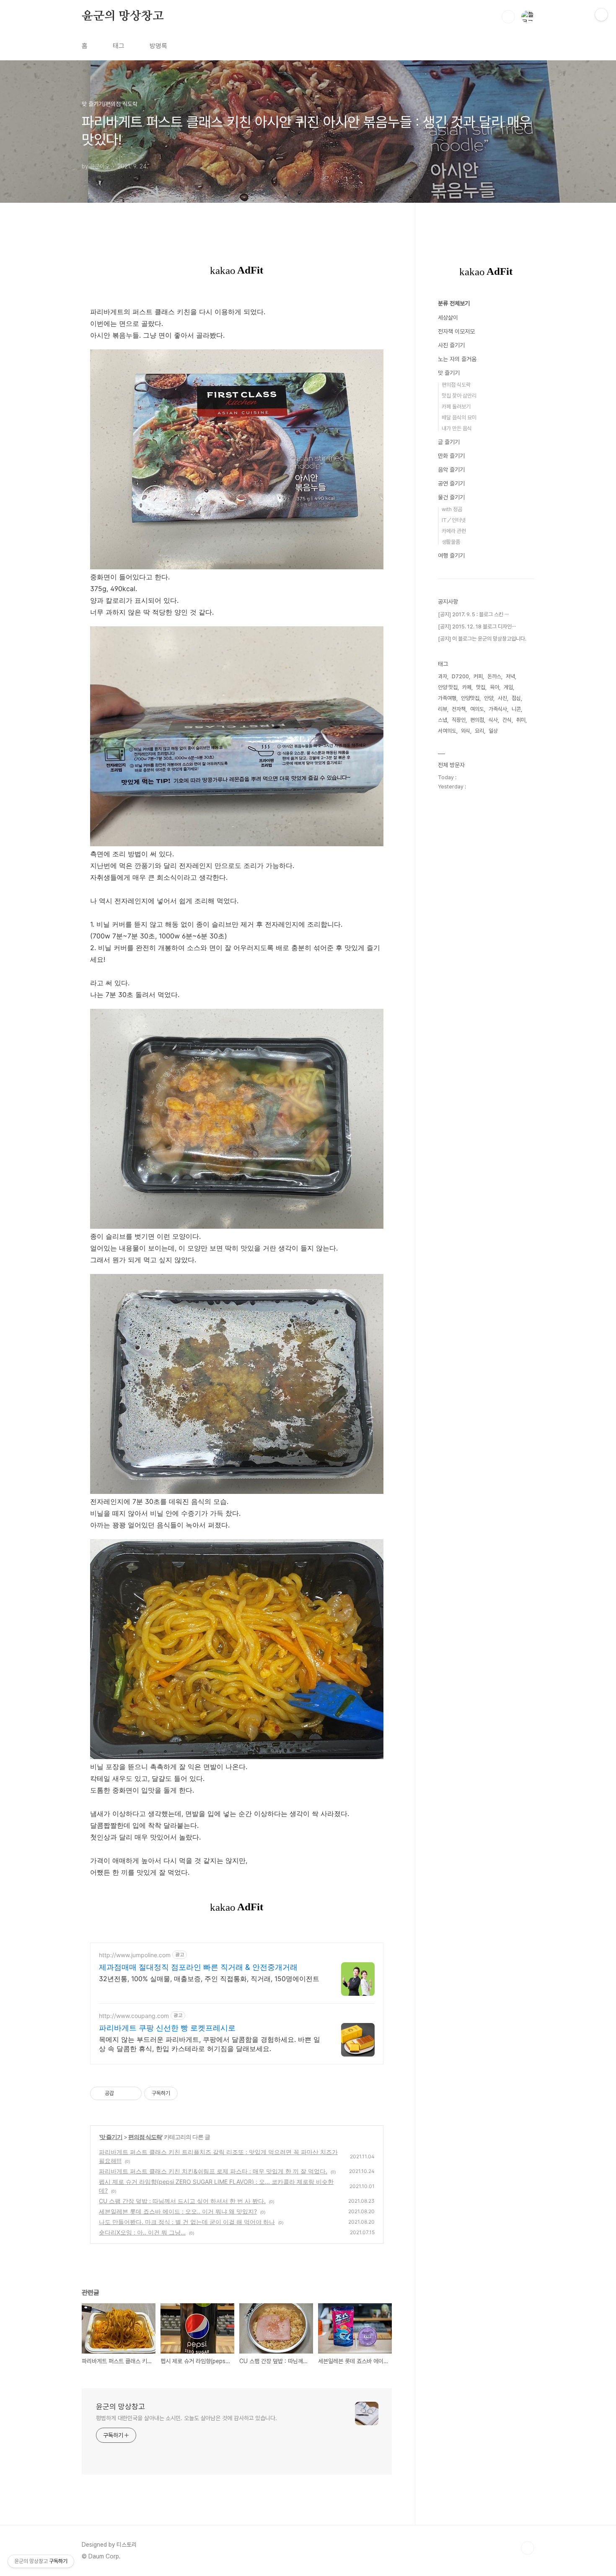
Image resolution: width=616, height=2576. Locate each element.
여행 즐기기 (451, 556)
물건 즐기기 (451, 497)
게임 (508, 687)
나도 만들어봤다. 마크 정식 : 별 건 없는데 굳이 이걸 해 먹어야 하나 (187, 2222)
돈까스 (494, 676)
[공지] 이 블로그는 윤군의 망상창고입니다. (482, 639)
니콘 (516, 709)
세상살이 (448, 318)
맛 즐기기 (111, 2137)
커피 (478, 676)
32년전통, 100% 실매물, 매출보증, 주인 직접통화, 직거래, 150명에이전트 (209, 1979)
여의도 (477, 709)
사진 (502, 698)
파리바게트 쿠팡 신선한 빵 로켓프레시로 (167, 2028)
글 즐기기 (449, 442)
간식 (507, 720)
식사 (493, 720)
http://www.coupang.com (134, 2016)
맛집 (481, 687)
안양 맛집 (448, 687)
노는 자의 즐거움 (457, 359)
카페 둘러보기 (456, 407)
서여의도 (447, 731)
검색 (508, 17)
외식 (466, 731)
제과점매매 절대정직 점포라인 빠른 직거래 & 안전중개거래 (198, 1967)
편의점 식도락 (145, 2137)
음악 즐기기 (451, 470)
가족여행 (447, 698)
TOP (528, 2548)
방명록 (158, 46)
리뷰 (443, 709)
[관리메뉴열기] (601, 15)
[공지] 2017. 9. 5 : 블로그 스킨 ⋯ (473, 614)
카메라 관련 (454, 531)
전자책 (459, 709)
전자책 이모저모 (456, 331)
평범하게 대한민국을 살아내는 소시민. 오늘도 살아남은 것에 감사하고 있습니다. (186, 2418)
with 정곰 (452, 509)
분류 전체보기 (454, 303)
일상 (493, 731)
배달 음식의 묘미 (459, 417)
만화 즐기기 (451, 456)
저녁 (510, 676)
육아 (494, 687)
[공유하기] (122, 2093)
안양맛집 (470, 698)
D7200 (460, 676)
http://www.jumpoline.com (135, 1955)
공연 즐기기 (451, 483)
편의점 (477, 720)
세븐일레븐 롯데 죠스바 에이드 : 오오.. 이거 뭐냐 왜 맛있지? (178, 2211)
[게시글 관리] (132, 2093)
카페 (467, 687)
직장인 (459, 720)
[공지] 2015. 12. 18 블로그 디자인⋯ (477, 627)
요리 (479, 731)
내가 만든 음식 (457, 428)
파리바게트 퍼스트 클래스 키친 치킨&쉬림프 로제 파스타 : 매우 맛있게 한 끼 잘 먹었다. (213, 2171)
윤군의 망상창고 (123, 16)
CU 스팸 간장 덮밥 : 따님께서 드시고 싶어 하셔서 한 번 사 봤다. (182, 2201)
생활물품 (451, 542)
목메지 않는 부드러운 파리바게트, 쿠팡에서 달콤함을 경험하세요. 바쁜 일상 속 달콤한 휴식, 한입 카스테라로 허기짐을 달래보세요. (210, 2044)
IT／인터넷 (454, 520)
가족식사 (498, 709)
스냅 (443, 720)
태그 (119, 46)
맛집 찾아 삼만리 (459, 396)
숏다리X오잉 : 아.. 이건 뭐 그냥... (142, 2232)
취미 (521, 720)
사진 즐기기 (451, 345)
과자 (443, 676)
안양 (489, 698)
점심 (516, 698)
